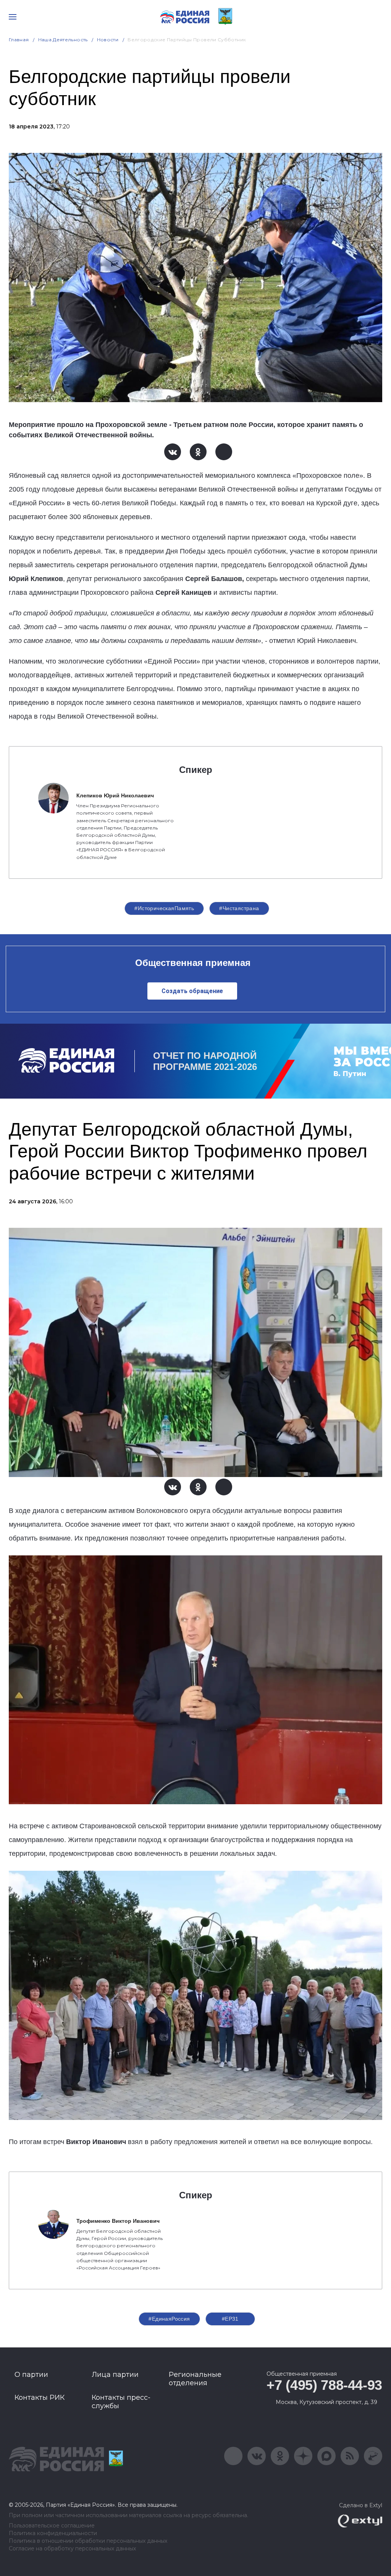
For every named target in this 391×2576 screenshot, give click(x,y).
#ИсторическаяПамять (164, 908)
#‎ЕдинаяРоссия (169, 2319)
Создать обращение (192, 991)
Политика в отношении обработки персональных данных (88, 2541)
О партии (31, 2375)
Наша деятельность (63, 40)
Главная (19, 40)
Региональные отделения (195, 2379)
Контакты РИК (40, 2397)
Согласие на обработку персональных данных (72, 2549)
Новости (108, 40)
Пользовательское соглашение (52, 2526)
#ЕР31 (230, 2319)
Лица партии (115, 2375)
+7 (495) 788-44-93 (324, 2385)
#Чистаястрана (239, 908)
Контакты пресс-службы (121, 2402)
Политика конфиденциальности (53, 2533)
